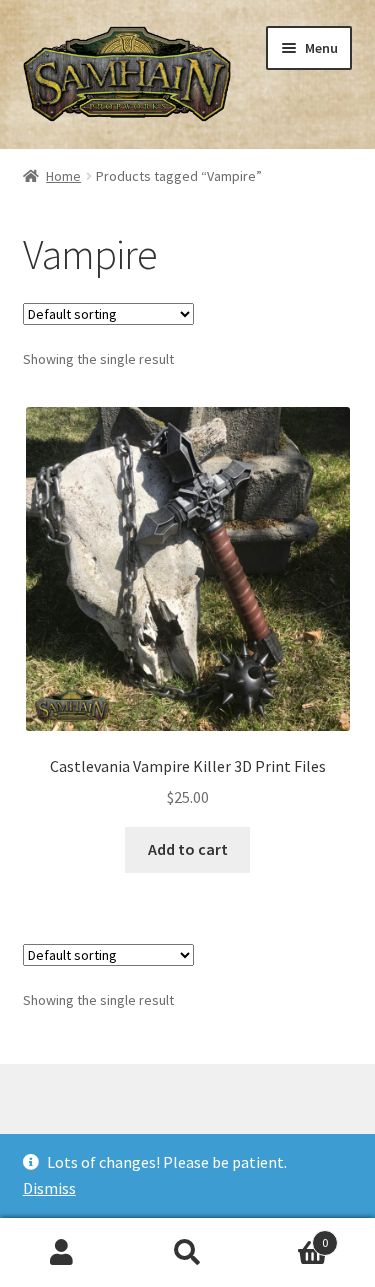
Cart (289, 1235)
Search (187, 1253)
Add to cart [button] (188, 849)
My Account (62, 1253)
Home (63, 176)
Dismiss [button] (49, 1188)
